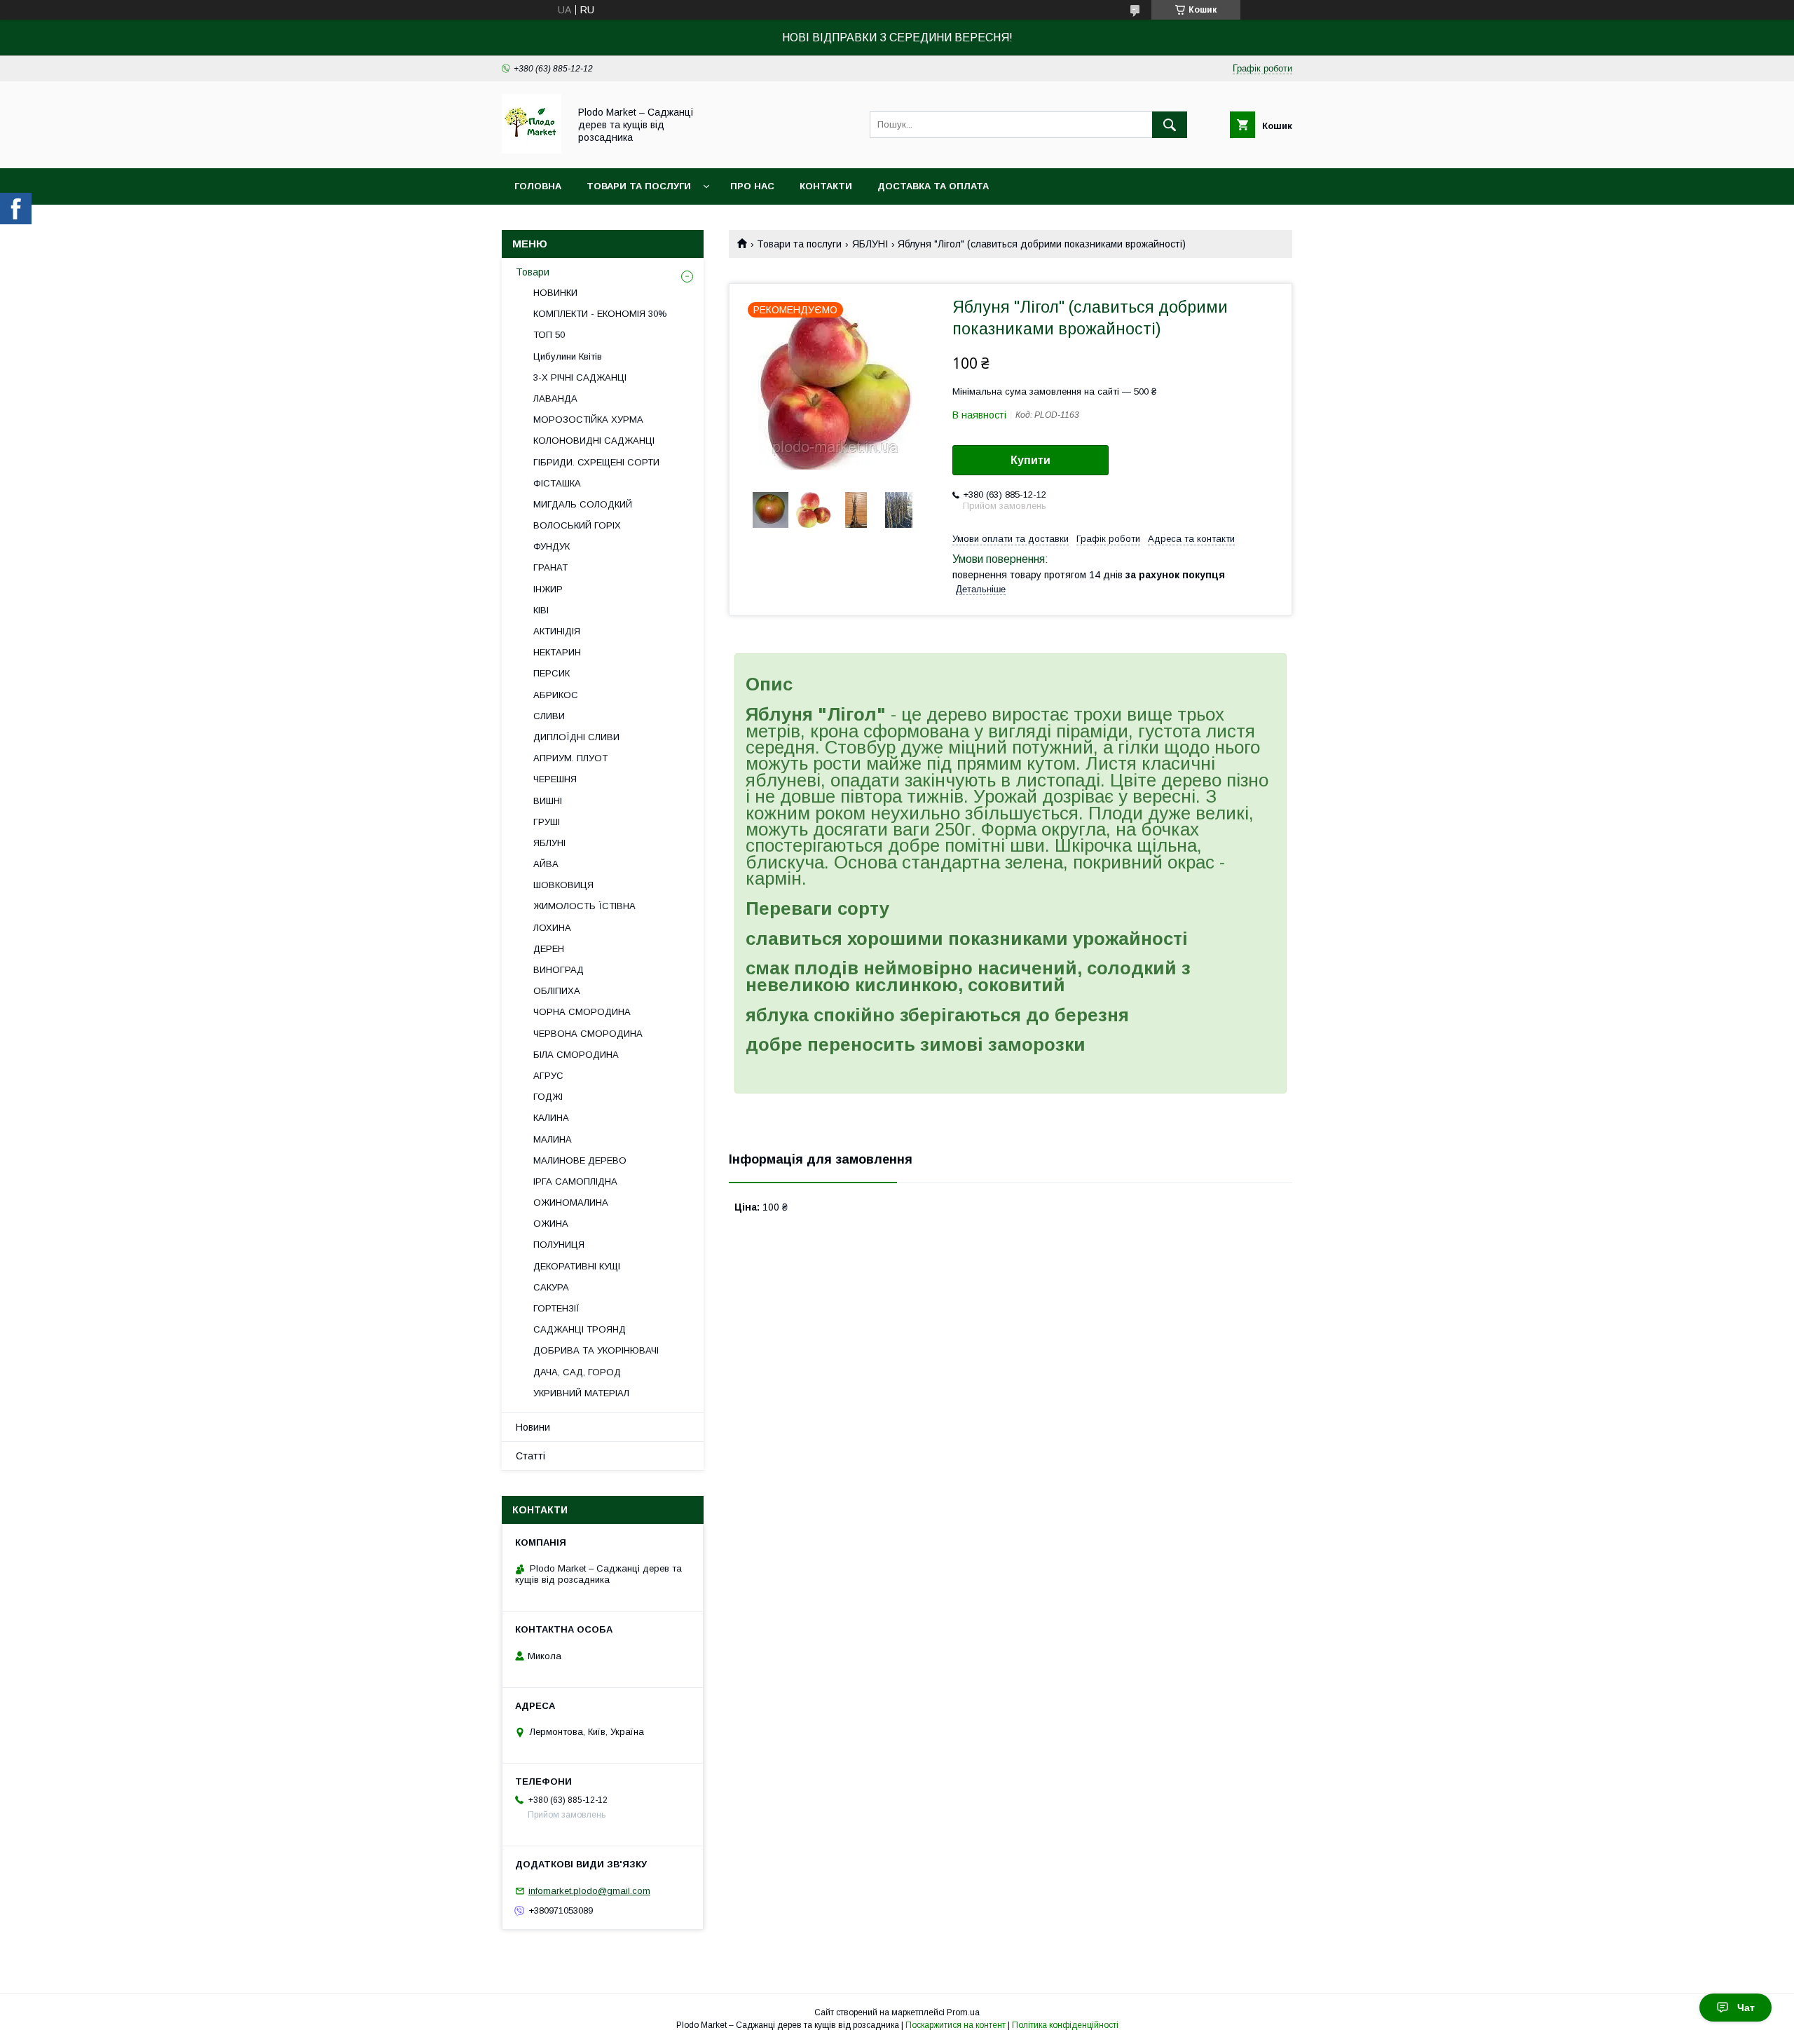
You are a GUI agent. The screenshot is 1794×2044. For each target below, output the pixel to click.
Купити (1030, 460)
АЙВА (546, 864)
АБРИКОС (556, 695)
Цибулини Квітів (568, 356)
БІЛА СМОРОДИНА (576, 1055)
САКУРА (551, 1287)
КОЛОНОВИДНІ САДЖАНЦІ (594, 441)
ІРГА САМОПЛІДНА (575, 1181)
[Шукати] (1170, 125)
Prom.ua (963, 2012)
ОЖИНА (551, 1224)
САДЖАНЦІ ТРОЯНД (580, 1329)
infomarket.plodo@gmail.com (589, 1891)
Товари (533, 272)
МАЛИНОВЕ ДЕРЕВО (580, 1160)
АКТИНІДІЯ (557, 631)
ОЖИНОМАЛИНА (571, 1202)
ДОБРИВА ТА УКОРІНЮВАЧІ (596, 1350)
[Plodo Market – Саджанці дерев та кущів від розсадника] (532, 150)
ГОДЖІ (548, 1097)
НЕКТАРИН (557, 652)
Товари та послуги (639, 186)
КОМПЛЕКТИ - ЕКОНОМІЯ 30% (600, 314)
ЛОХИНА (552, 928)
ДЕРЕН (549, 949)
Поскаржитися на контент (956, 2025)
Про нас (752, 186)
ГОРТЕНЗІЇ (556, 1308)
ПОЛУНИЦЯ (559, 1245)
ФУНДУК (552, 546)
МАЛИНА (553, 1139)
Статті (530, 1456)
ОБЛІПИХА (557, 991)
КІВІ (541, 610)
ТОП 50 (549, 335)
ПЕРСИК (552, 673)
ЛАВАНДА (555, 398)
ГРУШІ (547, 822)
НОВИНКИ (555, 293)
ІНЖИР (548, 589)
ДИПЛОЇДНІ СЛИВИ (576, 737)
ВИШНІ (548, 801)
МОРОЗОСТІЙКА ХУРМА (588, 420)
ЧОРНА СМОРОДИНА (582, 1012)
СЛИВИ (549, 716)
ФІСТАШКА (557, 483)
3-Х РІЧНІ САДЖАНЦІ (580, 377)
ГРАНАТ (550, 567)
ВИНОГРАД (559, 970)
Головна (538, 186)
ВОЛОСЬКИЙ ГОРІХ (577, 525)
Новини (533, 1427)
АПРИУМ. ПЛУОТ (570, 758)
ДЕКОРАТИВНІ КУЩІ (577, 1266)
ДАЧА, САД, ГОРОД (577, 1372)
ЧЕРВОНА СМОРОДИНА (588, 1034)
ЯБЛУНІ (870, 244)
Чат (1746, 2008)
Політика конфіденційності (1065, 2025)
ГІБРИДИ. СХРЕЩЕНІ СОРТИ (596, 462)
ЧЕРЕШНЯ (555, 779)
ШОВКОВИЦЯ (563, 885)
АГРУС (548, 1076)
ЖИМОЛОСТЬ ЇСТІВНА (584, 906)
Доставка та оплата (933, 186)
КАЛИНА (551, 1118)
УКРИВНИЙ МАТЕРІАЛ (581, 1393)
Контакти (826, 186)
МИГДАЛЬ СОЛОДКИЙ (583, 504)
